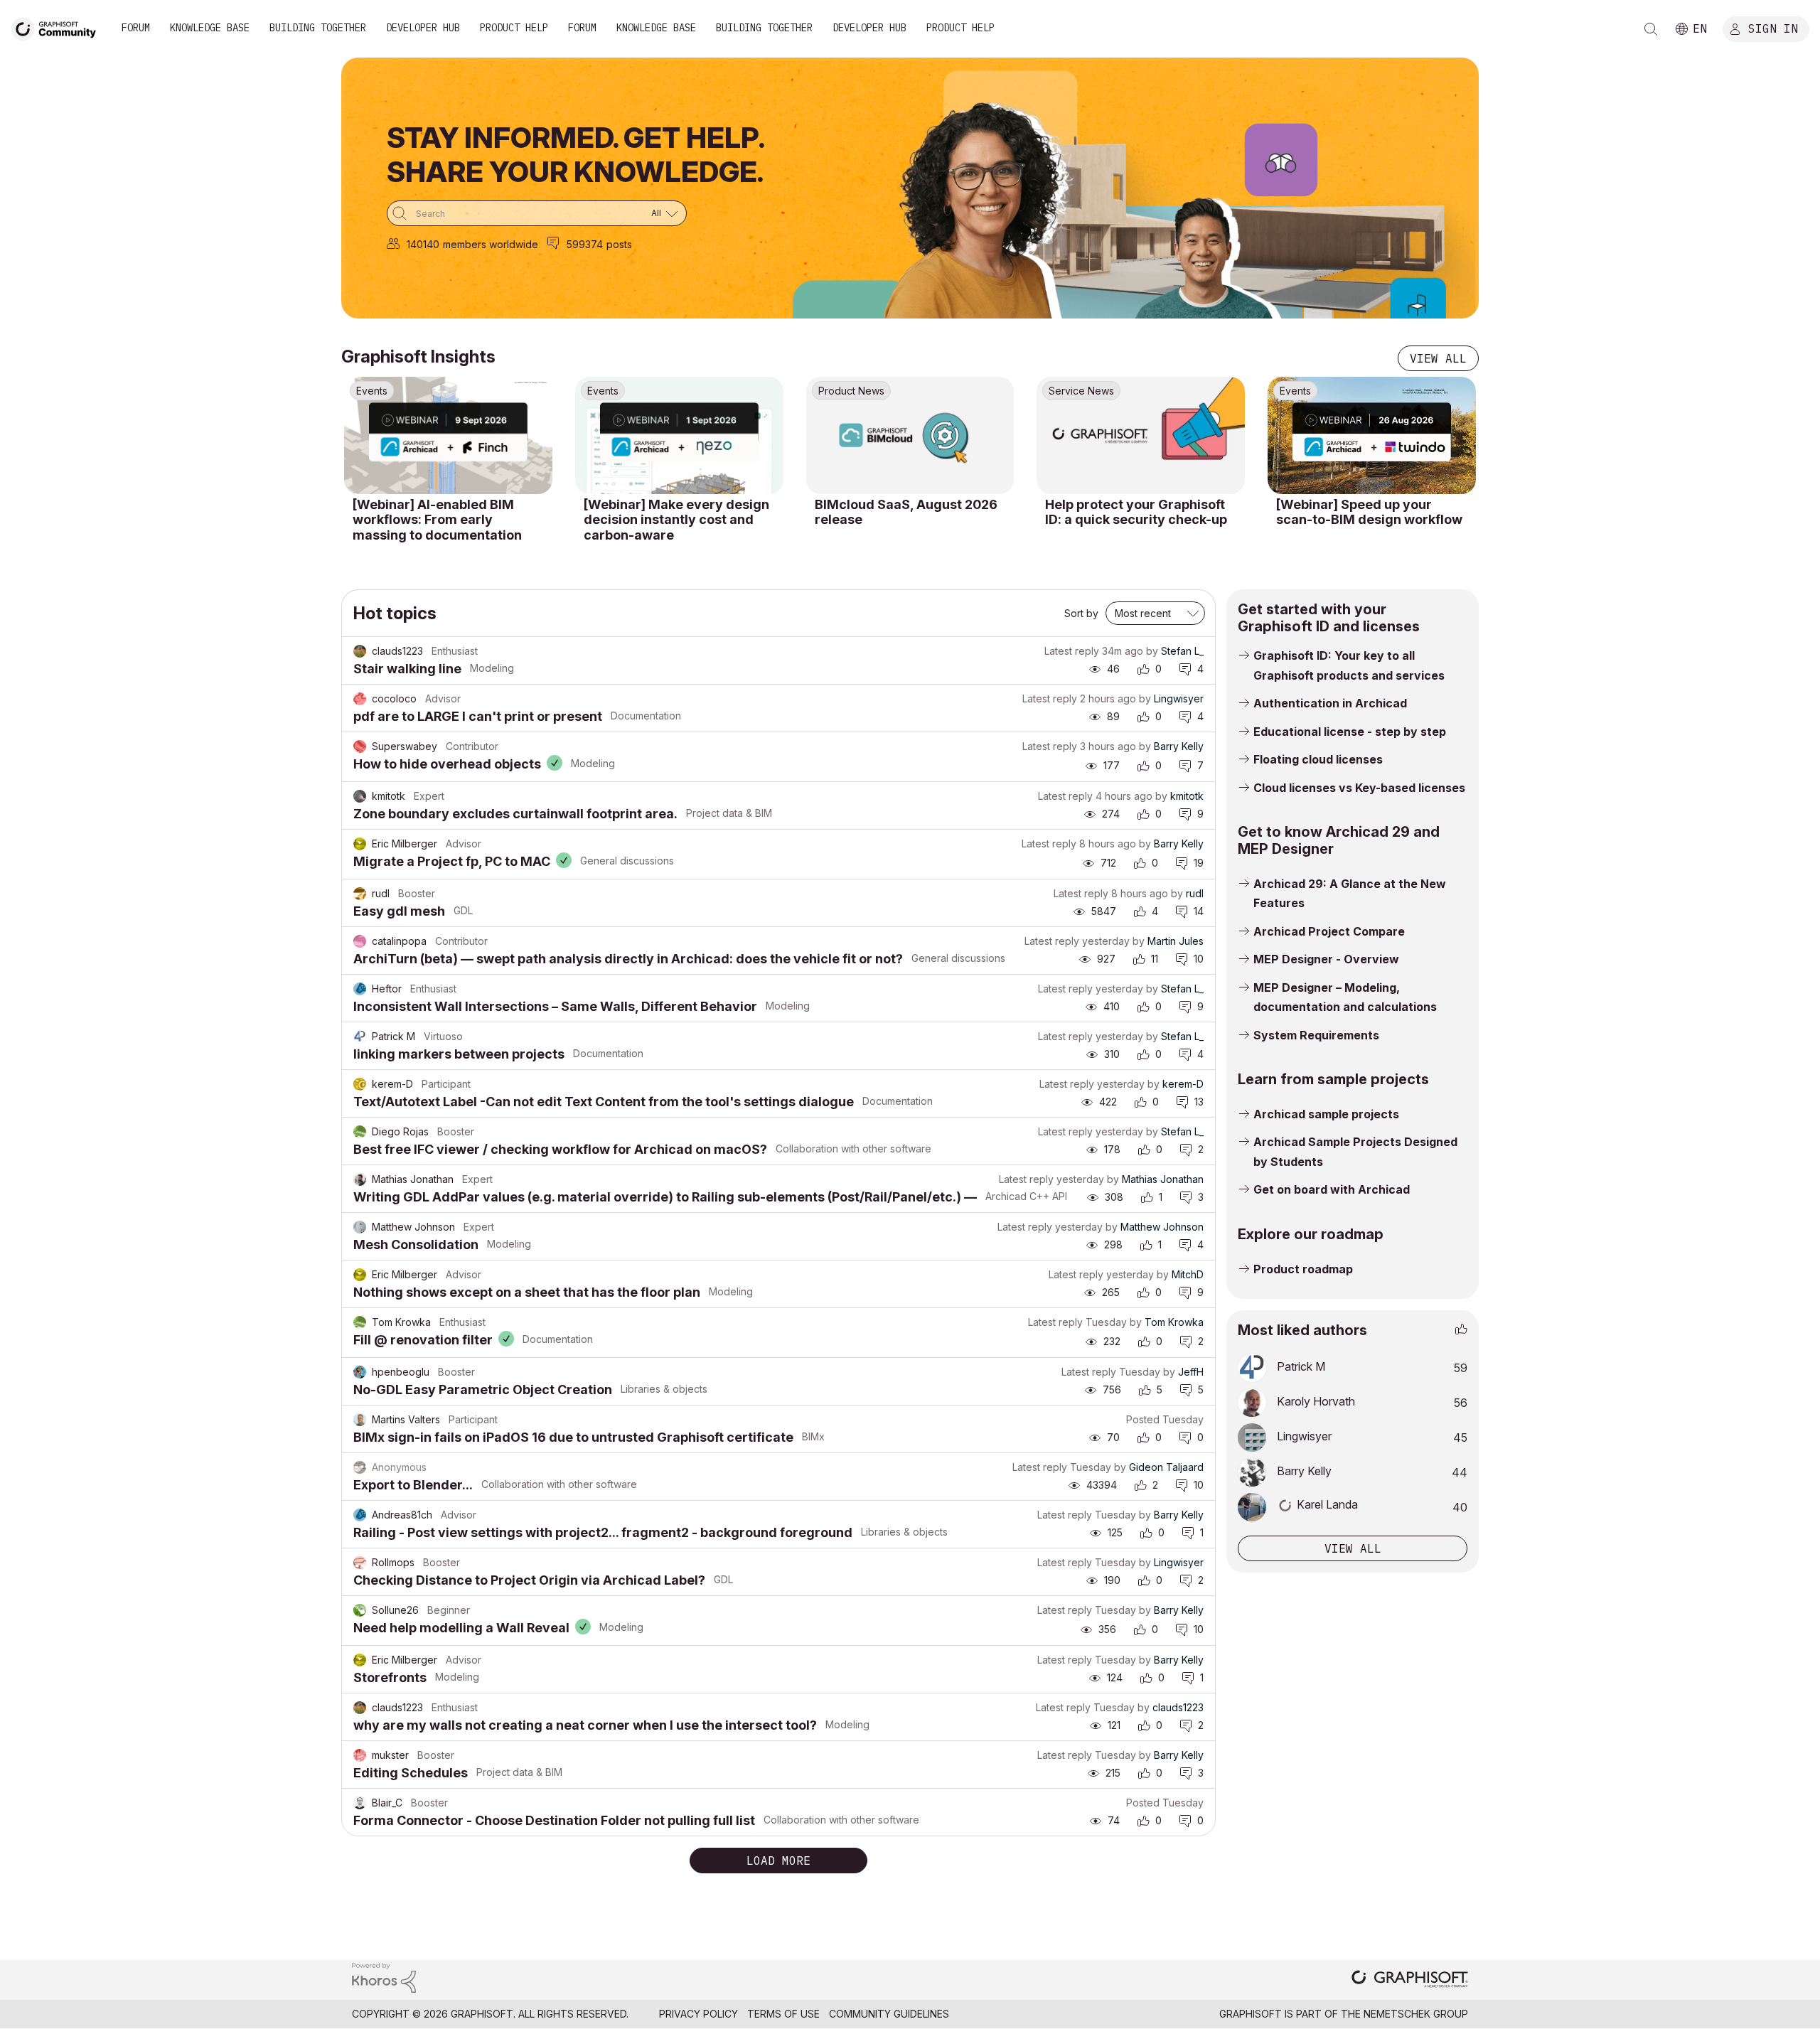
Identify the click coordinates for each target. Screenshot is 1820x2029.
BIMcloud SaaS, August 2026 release (906, 512)
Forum (136, 28)
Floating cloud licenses (1318, 759)
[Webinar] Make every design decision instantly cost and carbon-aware (676, 520)
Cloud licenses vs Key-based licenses (1359, 788)
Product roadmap (1303, 1269)
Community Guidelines (889, 2014)
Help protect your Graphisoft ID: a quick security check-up (1136, 512)
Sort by (1081, 613)
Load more (778, 1861)
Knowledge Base (210, 28)
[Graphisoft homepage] (1410, 1980)
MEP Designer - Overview (1326, 959)
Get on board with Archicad (1332, 1189)
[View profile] (360, 651)
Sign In (1773, 28)
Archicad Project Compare (1329, 931)
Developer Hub (423, 28)
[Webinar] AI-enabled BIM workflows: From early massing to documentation (437, 520)
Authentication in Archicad (1330, 703)
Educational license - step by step (1350, 732)
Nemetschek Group (1416, 2014)
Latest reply (1072, 651)
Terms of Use (783, 2014)
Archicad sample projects (1326, 1114)
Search (1651, 29)
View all (1438, 358)
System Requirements (1316, 1035)
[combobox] (537, 213)
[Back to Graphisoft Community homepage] (58, 27)
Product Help (514, 28)
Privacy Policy (698, 2014)
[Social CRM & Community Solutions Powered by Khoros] (384, 1977)
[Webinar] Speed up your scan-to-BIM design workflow (1369, 512)
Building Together (318, 28)
